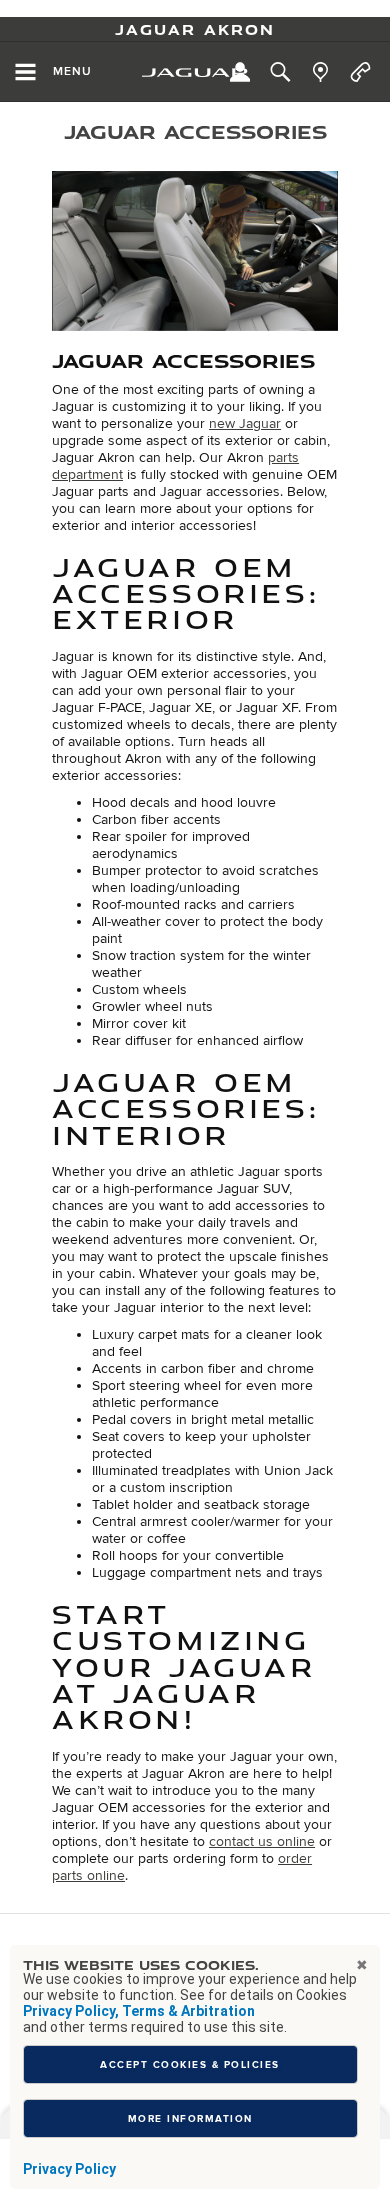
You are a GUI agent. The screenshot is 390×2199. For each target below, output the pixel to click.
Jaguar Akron (195, 29)
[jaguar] (195, 72)
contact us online (262, 1841)
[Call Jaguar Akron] (360, 72)
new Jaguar (245, 423)
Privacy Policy (69, 2169)
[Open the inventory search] (280, 72)
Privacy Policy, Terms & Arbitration (139, 2011)
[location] (320, 72)
